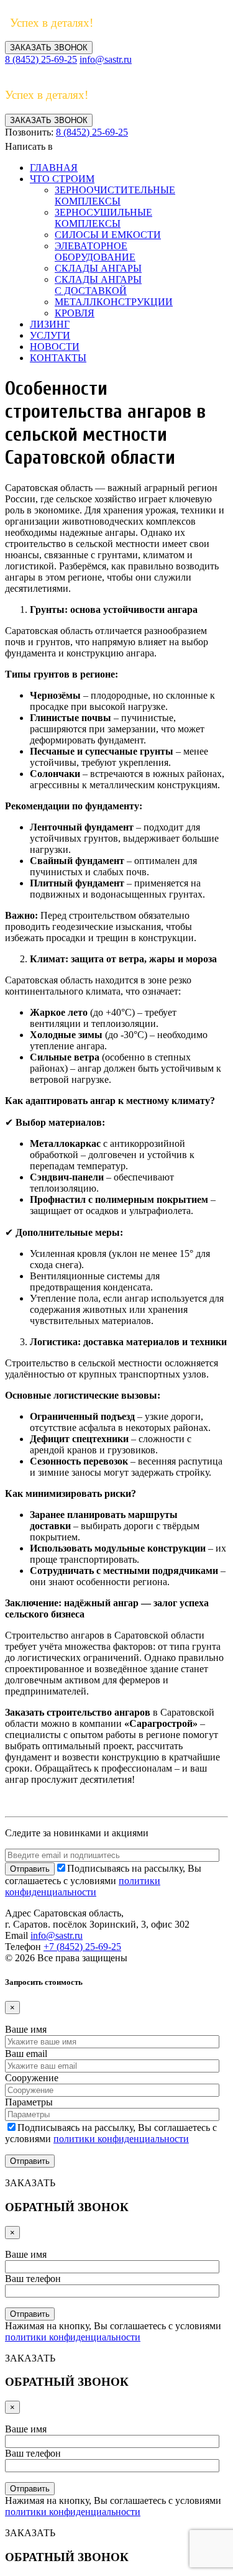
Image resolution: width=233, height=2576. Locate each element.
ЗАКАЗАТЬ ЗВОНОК (49, 48)
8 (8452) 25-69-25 (41, 59)
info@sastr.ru (106, 59)
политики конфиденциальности (83, 1886)
